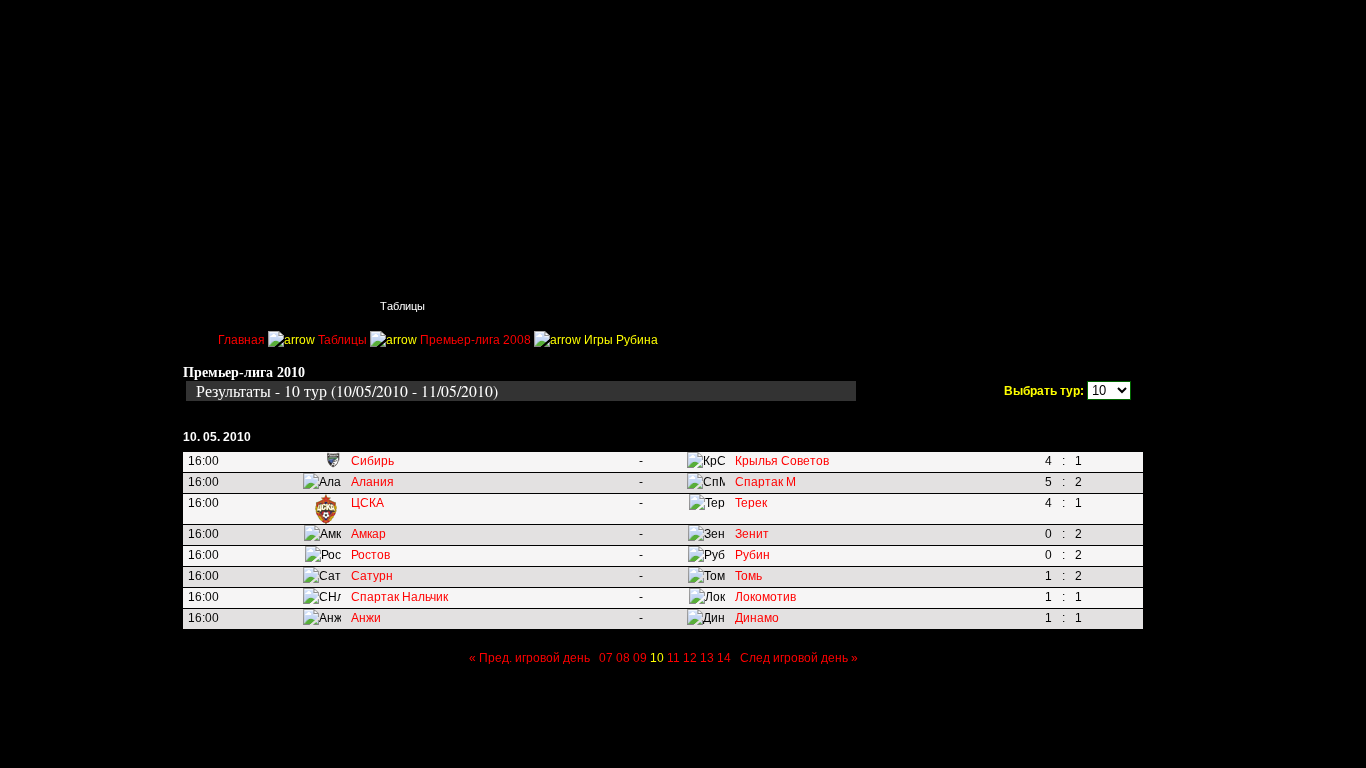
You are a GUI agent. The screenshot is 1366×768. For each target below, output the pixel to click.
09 (640, 658)
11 (673, 658)
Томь (748, 576)
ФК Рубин (328, 25)
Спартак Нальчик (399, 597)
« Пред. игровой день (529, 658)
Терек (751, 503)
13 (707, 658)
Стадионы (688, 306)
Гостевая (1079, 306)
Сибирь (372, 461)
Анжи (366, 618)
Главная (224, 306)
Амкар (368, 534)
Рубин (752, 555)
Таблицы (402, 306)
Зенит (752, 534)
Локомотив (765, 597)
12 (690, 658)
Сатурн (372, 576)
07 (606, 658)
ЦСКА (367, 503)
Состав (592, 306)
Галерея (897, 306)
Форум (987, 306)
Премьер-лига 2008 (475, 340)
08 (623, 658)
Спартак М (765, 482)
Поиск (312, 306)
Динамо (757, 618)
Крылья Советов (782, 461)
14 (724, 658)
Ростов (370, 555)
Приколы (499, 306)
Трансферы (795, 306)
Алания (372, 482)
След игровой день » (799, 658)
